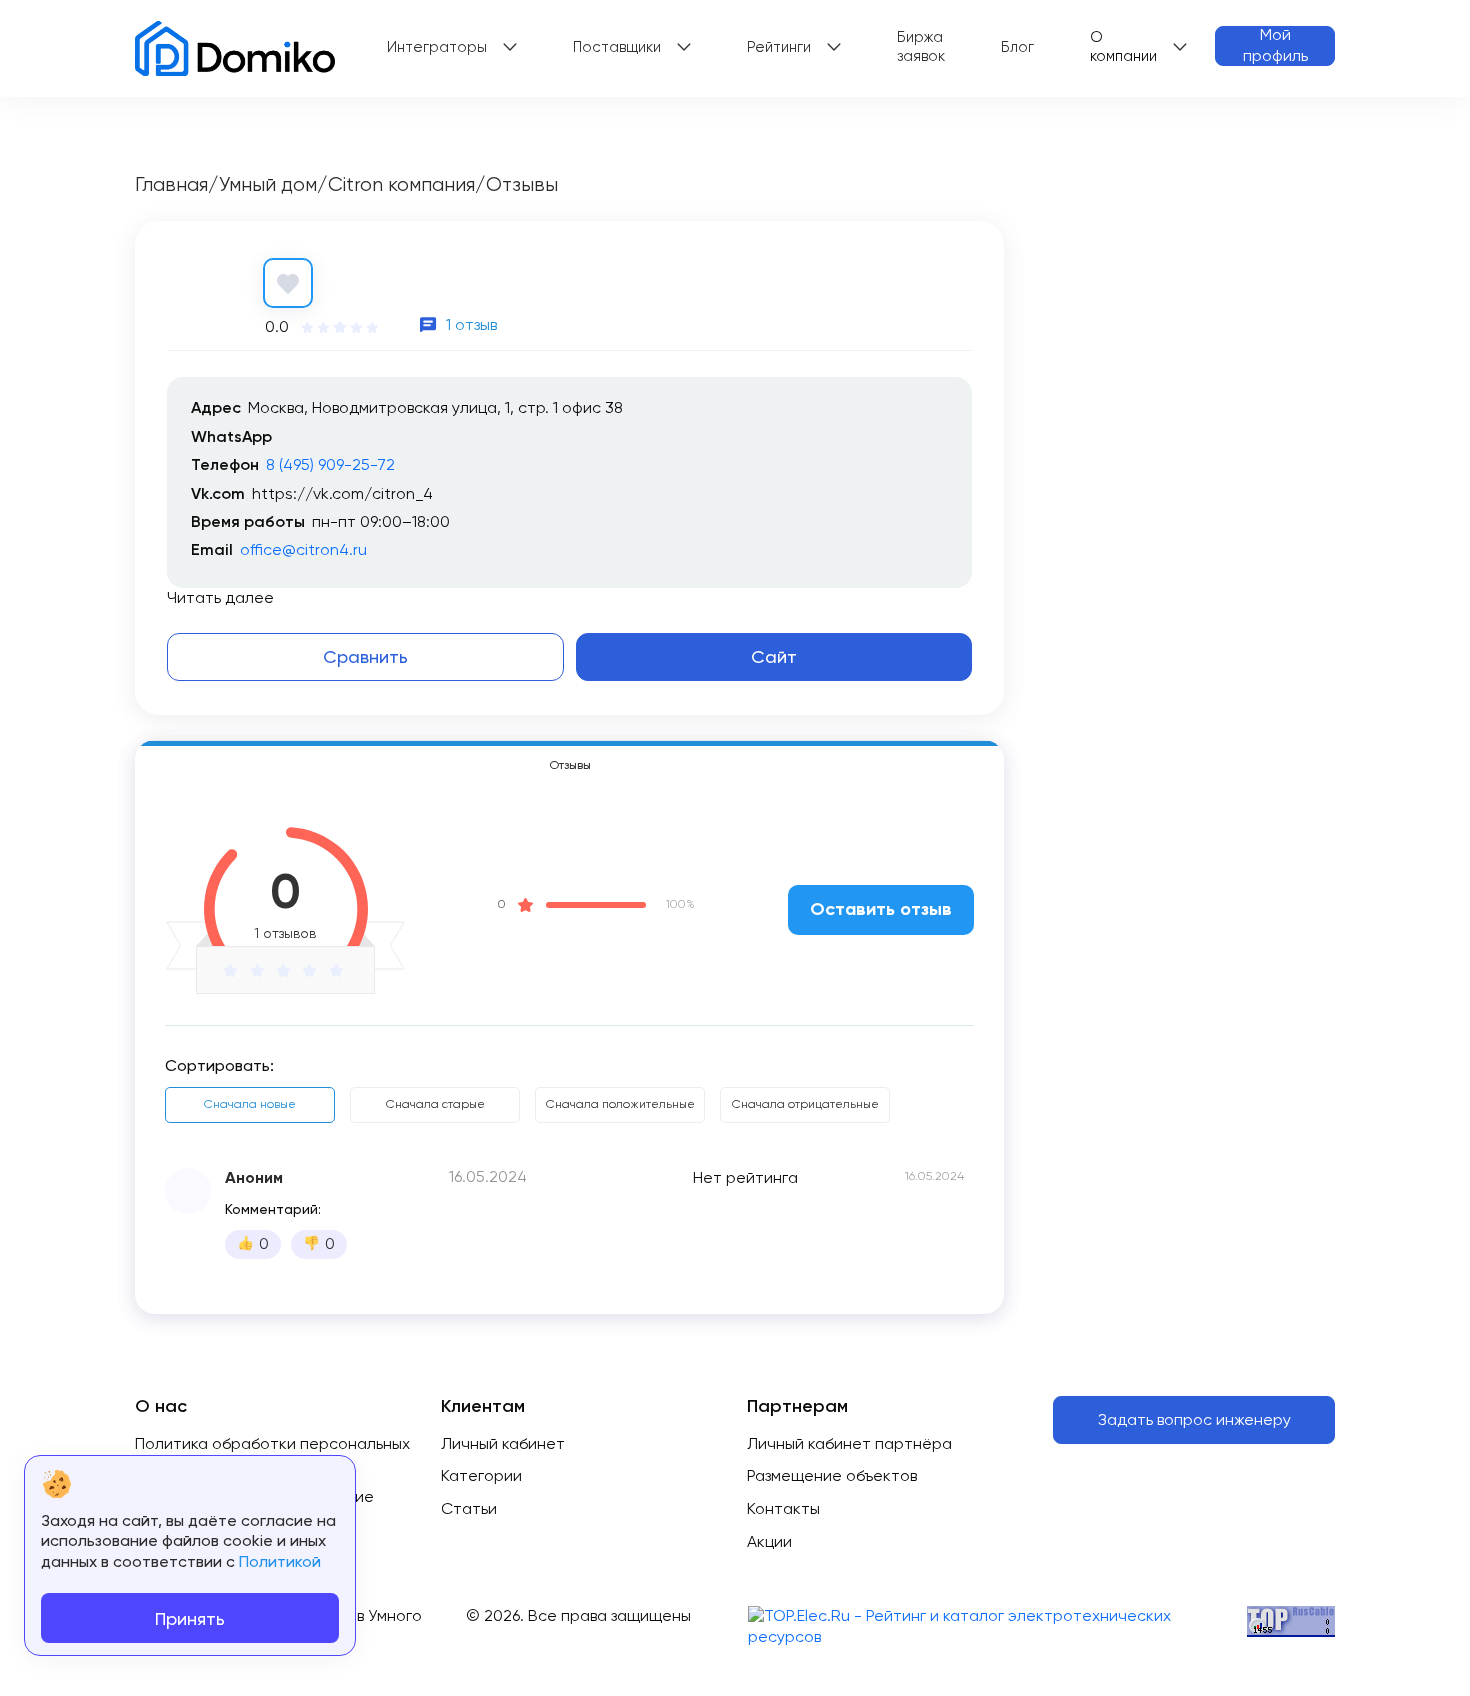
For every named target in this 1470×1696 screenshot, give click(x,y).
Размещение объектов (832, 1475)
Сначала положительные (620, 1104)
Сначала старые (435, 1104)
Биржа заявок (921, 47)
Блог (1017, 47)
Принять (190, 1618)
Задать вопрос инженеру (1194, 1419)
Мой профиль (1275, 45)
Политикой (280, 1561)
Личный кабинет (503, 1443)
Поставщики (617, 47)
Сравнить (365, 656)
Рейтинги (779, 47)
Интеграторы (437, 47)
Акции (769, 1541)
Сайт (774, 656)
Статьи (469, 1508)
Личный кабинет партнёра (849, 1443)
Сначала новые (250, 1104)
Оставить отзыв (881, 909)
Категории (481, 1475)
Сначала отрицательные (805, 1104)
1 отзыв (471, 324)
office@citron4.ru (303, 549)
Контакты (783, 1508)
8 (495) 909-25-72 (330, 464)
